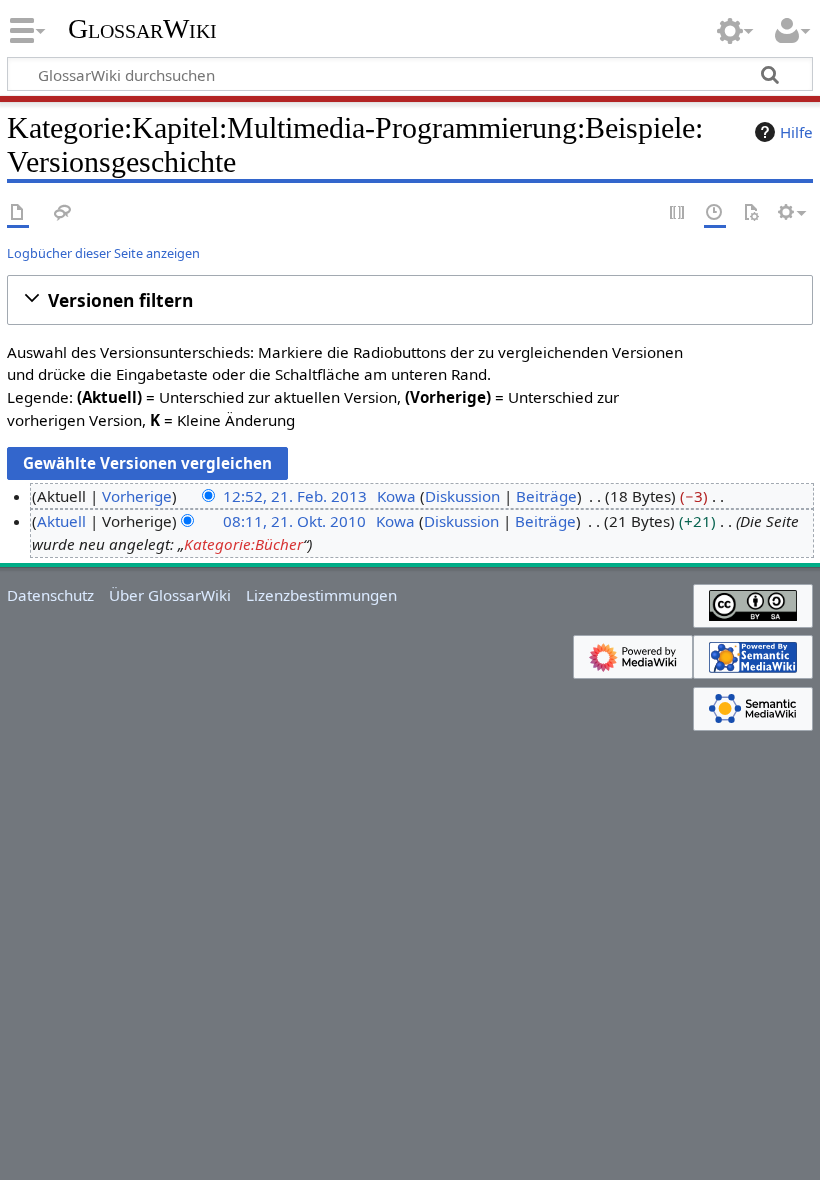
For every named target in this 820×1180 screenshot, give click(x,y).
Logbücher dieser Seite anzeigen (103, 253)
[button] (410, 300)
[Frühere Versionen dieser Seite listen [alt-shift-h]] (715, 213)
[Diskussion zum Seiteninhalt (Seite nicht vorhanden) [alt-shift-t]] (63, 213)
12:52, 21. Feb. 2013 (295, 496)
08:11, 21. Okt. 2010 (294, 521)
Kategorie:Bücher (243, 544)
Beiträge (546, 496)
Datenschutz (50, 595)
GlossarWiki (142, 29)
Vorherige (137, 496)
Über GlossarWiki (170, 595)
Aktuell (61, 521)
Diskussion (462, 496)
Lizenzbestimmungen (321, 595)
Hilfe (796, 132)
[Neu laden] (751, 213)
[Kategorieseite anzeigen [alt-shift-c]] (18, 213)
